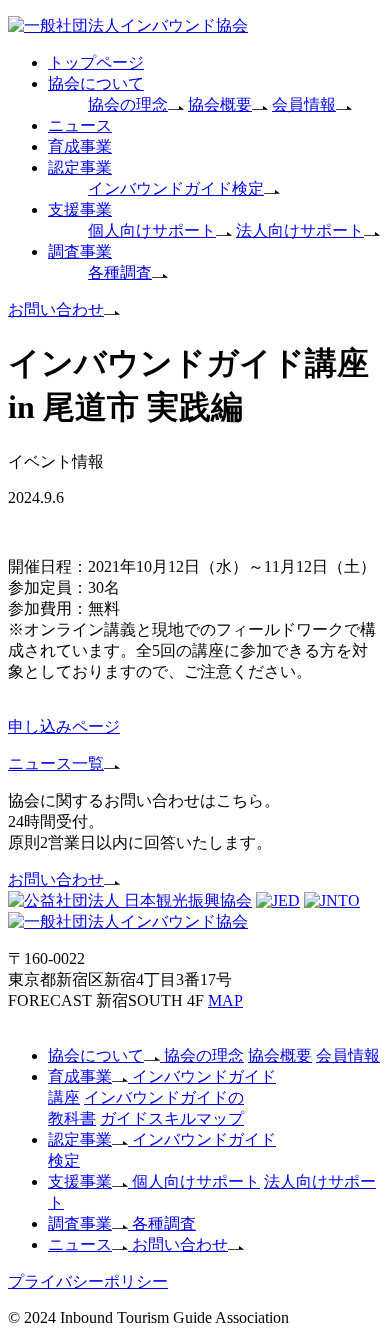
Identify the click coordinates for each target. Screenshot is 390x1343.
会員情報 (304, 104)
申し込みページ (64, 726)
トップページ (96, 62)
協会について (96, 83)
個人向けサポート (152, 230)
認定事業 (80, 167)
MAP (225, 1000)
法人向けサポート (300, 230)
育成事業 (80, 146)
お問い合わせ (56, 309)
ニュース (80, 125)
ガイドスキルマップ (172, 1118)
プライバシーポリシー (88, 1281)
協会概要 (220, 104)
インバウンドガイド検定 (176, 188)
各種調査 (120, 272)
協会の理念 (128, 104)
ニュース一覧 (56, 763)
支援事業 (80, 209)
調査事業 (80, 251)
